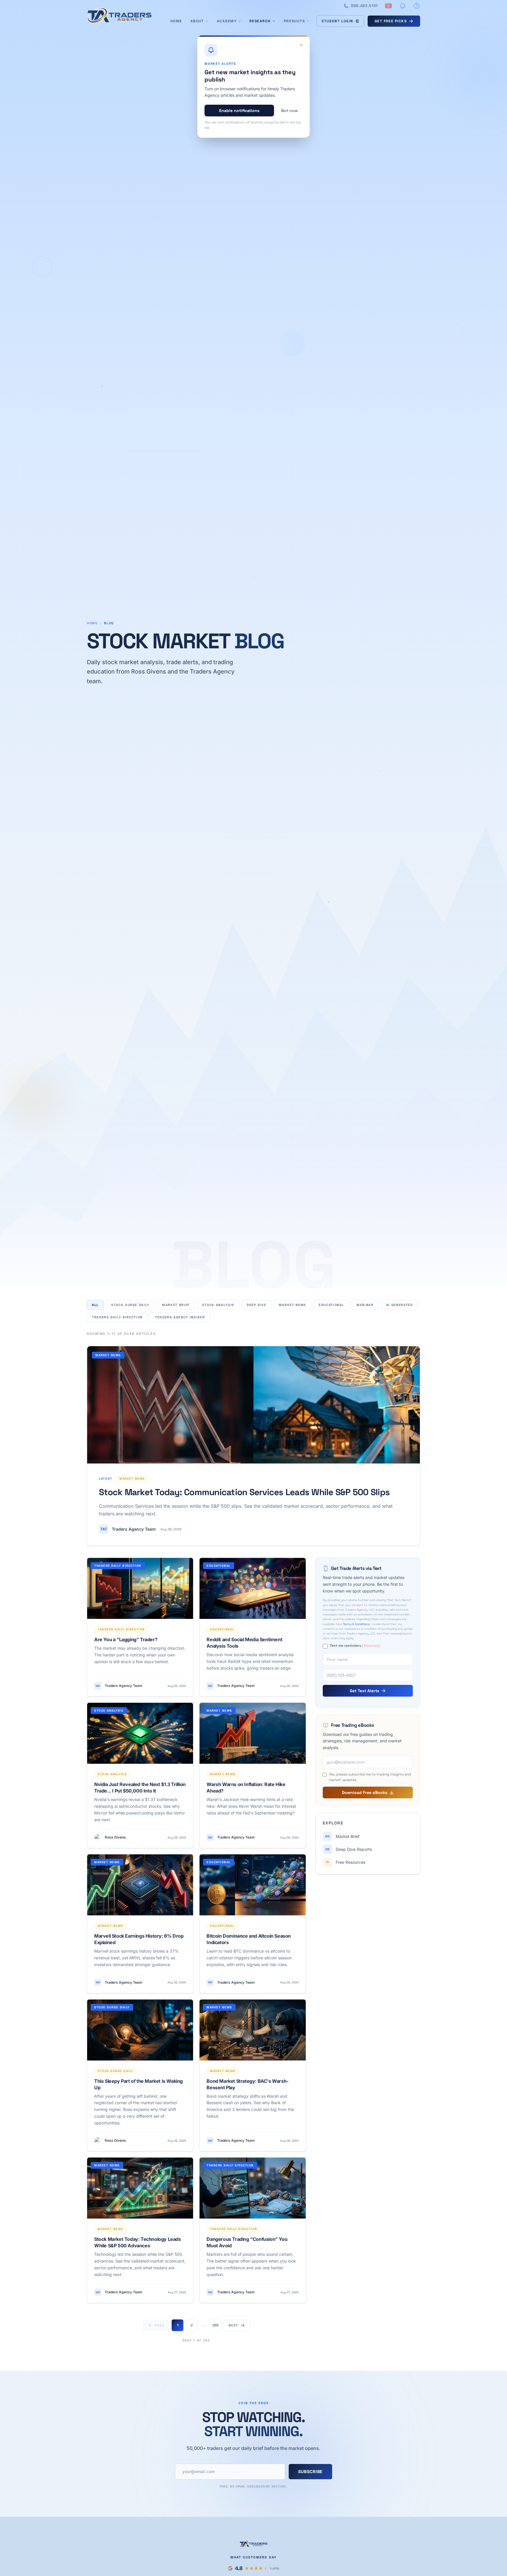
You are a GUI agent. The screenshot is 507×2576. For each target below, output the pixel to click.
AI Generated (399, 1305)
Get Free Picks (391, 21)
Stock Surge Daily (130, 1305)
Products (294, 21)
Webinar (365, 1305)
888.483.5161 (364, 6)
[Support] (417, 6)
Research (260, 21)
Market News (293, 1305)
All (95, 1305)
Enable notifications (239, 111)
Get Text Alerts (364, 1691)
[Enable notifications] (403, 6)
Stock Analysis (218, 1305)
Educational (331, 1305)
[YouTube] (388, 6)
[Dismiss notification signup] (301, 45)
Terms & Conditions (356, 1624)
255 (216, 2325)
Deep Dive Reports (349, 1849)
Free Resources (345, 1862)
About (197, 21)
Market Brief (176, 1305)
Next (233, 2325)
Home (176, 21)
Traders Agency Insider (180, 1317)
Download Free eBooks (365, 1792)
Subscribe (310, 2471)
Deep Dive (257, 1305)
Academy (227, 21)
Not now (289, 111)
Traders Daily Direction (117, 1317)
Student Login (337, 21)
